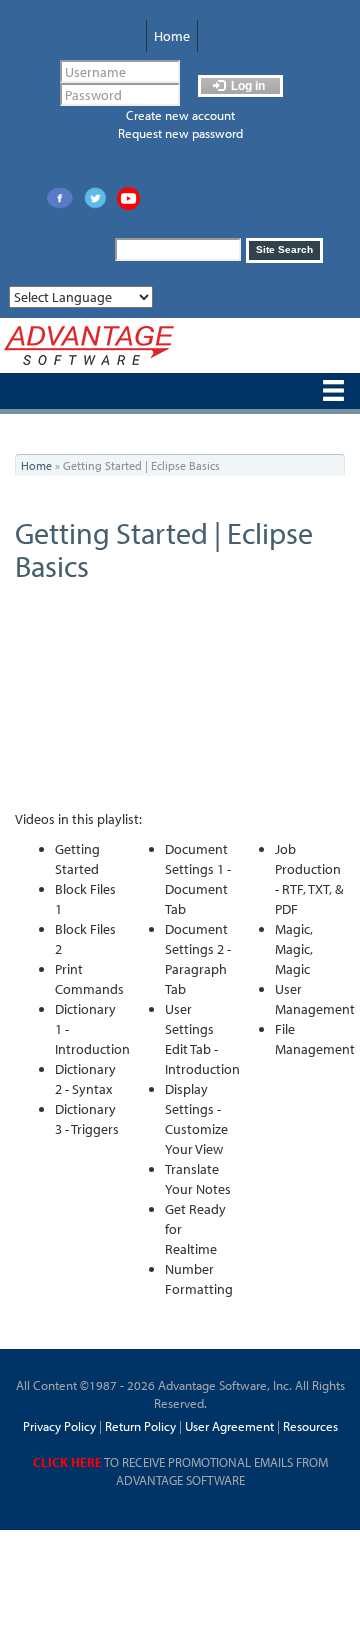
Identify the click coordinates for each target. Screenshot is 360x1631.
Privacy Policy (59, 1426)
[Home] (89, 345)
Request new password (180, 133)
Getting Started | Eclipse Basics (164, 549)
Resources (310, 1426)
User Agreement (229, 1426)
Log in (246, 86)
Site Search (284, 249)
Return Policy (139, 1426)
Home (172, 36)
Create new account (180, 115)
